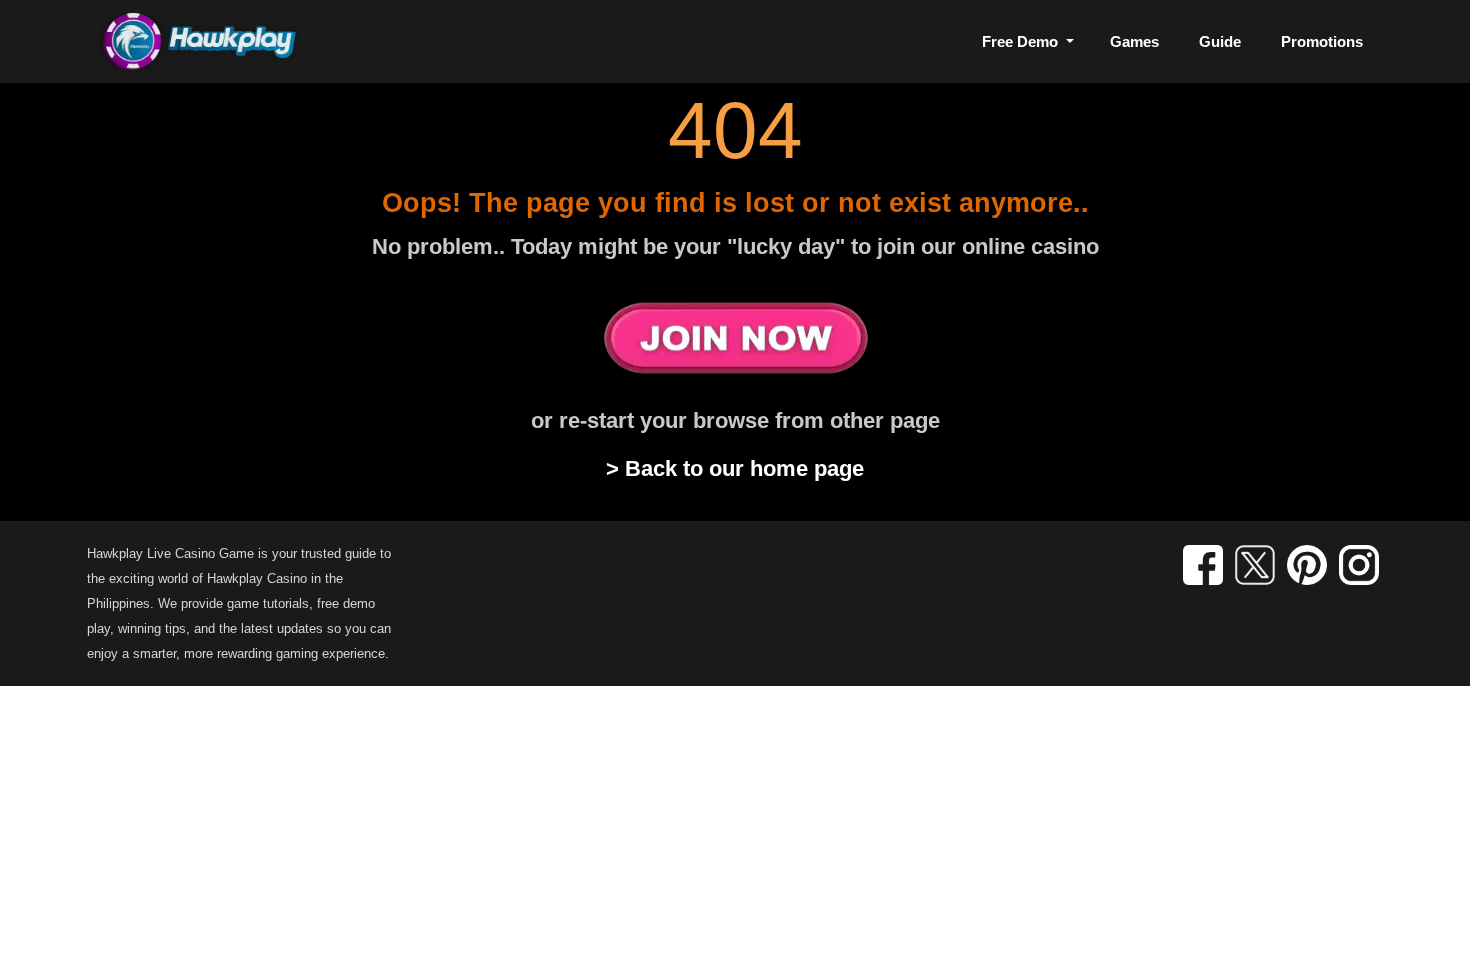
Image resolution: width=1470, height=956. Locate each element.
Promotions (1322, 41)
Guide (1220, 41)
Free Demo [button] (1022, 41)
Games (1134, 41)
